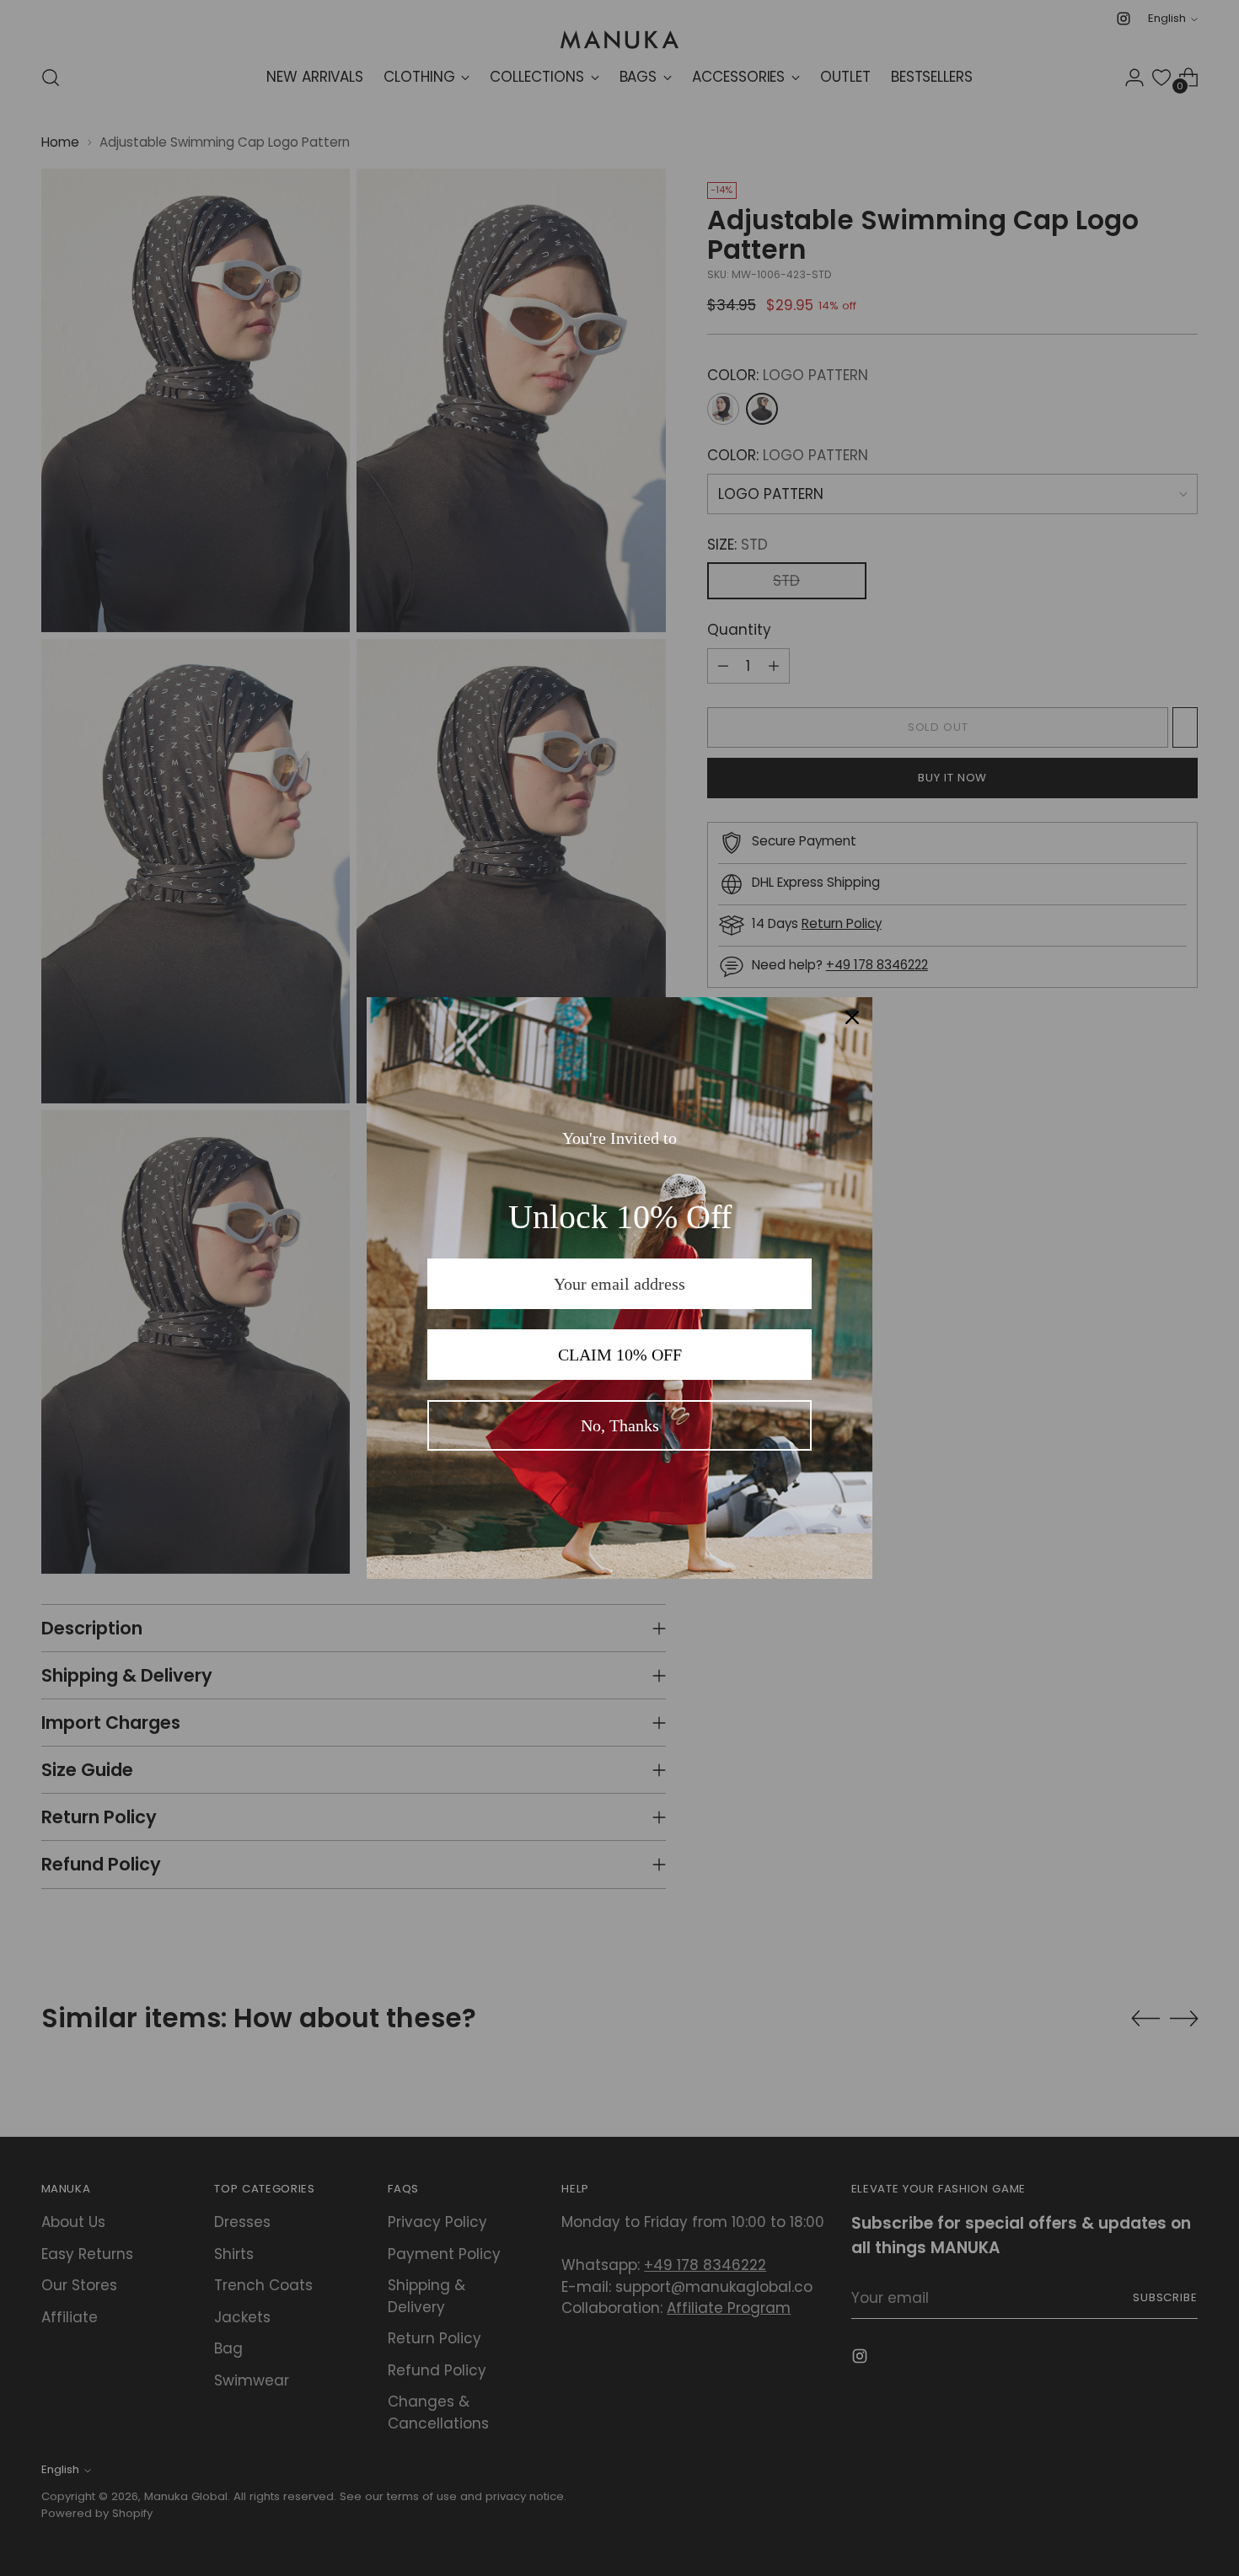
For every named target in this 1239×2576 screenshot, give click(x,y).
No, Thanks (620, 1425)
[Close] (852, 1017)
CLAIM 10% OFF (620, 1355)
